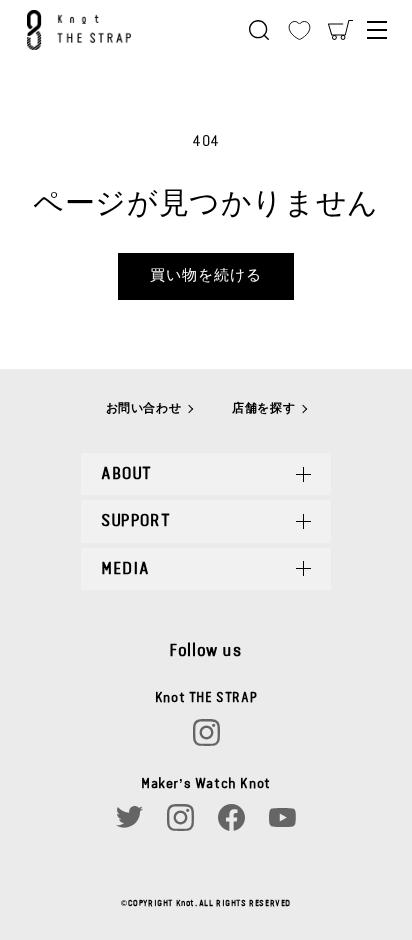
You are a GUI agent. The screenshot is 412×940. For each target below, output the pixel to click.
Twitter (129, 817)
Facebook (231, 817)
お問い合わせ (144, 408)
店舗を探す (263, 408)
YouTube (282, 817)
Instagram (206, 732)
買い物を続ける (206, 275)
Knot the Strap (91, 30)
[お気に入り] (299, 30)
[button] (259, 30)
